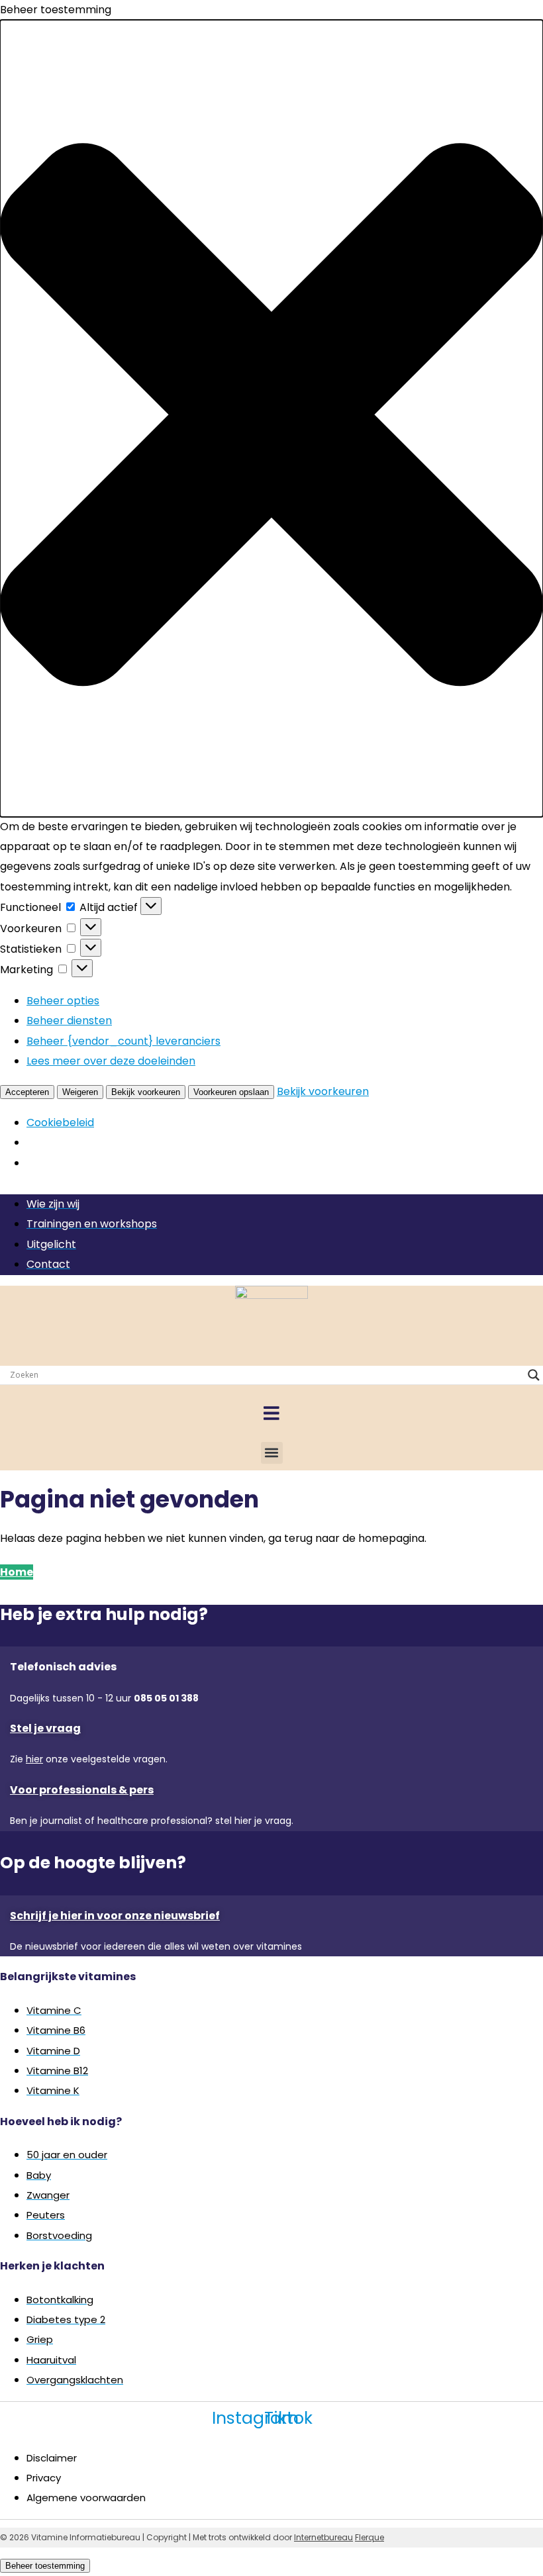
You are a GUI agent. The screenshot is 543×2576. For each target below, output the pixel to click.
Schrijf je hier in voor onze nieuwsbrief (115, 1916)
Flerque (370, 2537)
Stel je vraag (45, 1728)
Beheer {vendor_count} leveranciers (123, 1041)
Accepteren (27, 1092)
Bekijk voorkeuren (146, 1092)
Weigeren (80, 1092)
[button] (271, 418)
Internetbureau (323, 2537)
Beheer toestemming (45, 2566)
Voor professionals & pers (82, 1790)
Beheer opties (63, 1001)
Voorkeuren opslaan (231, 1092)
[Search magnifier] (534, 1375)
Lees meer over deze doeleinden (111, 1061)
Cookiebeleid (60, 1122)
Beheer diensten (69, 1021)
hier (34, 1759)
